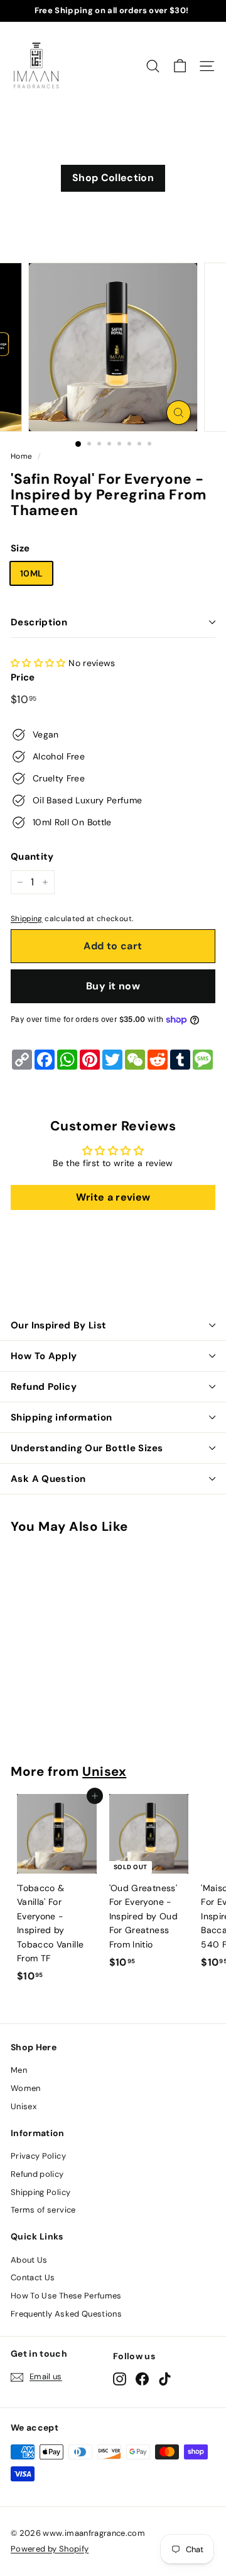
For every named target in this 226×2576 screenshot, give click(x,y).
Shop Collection (113, 178)
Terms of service (43, 2210)
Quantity (32, 857)
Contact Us (33, 2277)
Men (19, 2070)
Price (23, 677)
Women (26, 2088)
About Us (29, 2260)
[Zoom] (179, 413)
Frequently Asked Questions (66, 2314)
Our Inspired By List (59, 1325)
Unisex (104, 1771)
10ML (31, 573)
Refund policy (37, 2174)
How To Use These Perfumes (66, 2296)
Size (20, 548)
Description (39, 622)
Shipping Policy (40, 2192)
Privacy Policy (38, 2156)
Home (21, 456)
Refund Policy (44, 1387)
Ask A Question (48, 1479)
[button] (38, 663)
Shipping (27, 919)
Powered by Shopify (50, 2549)
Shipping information (62, 1417)
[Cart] (180, 66)
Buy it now (113, 986)
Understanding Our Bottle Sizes (87, 1448)
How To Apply (44, 1356)
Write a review (113, 1197)
